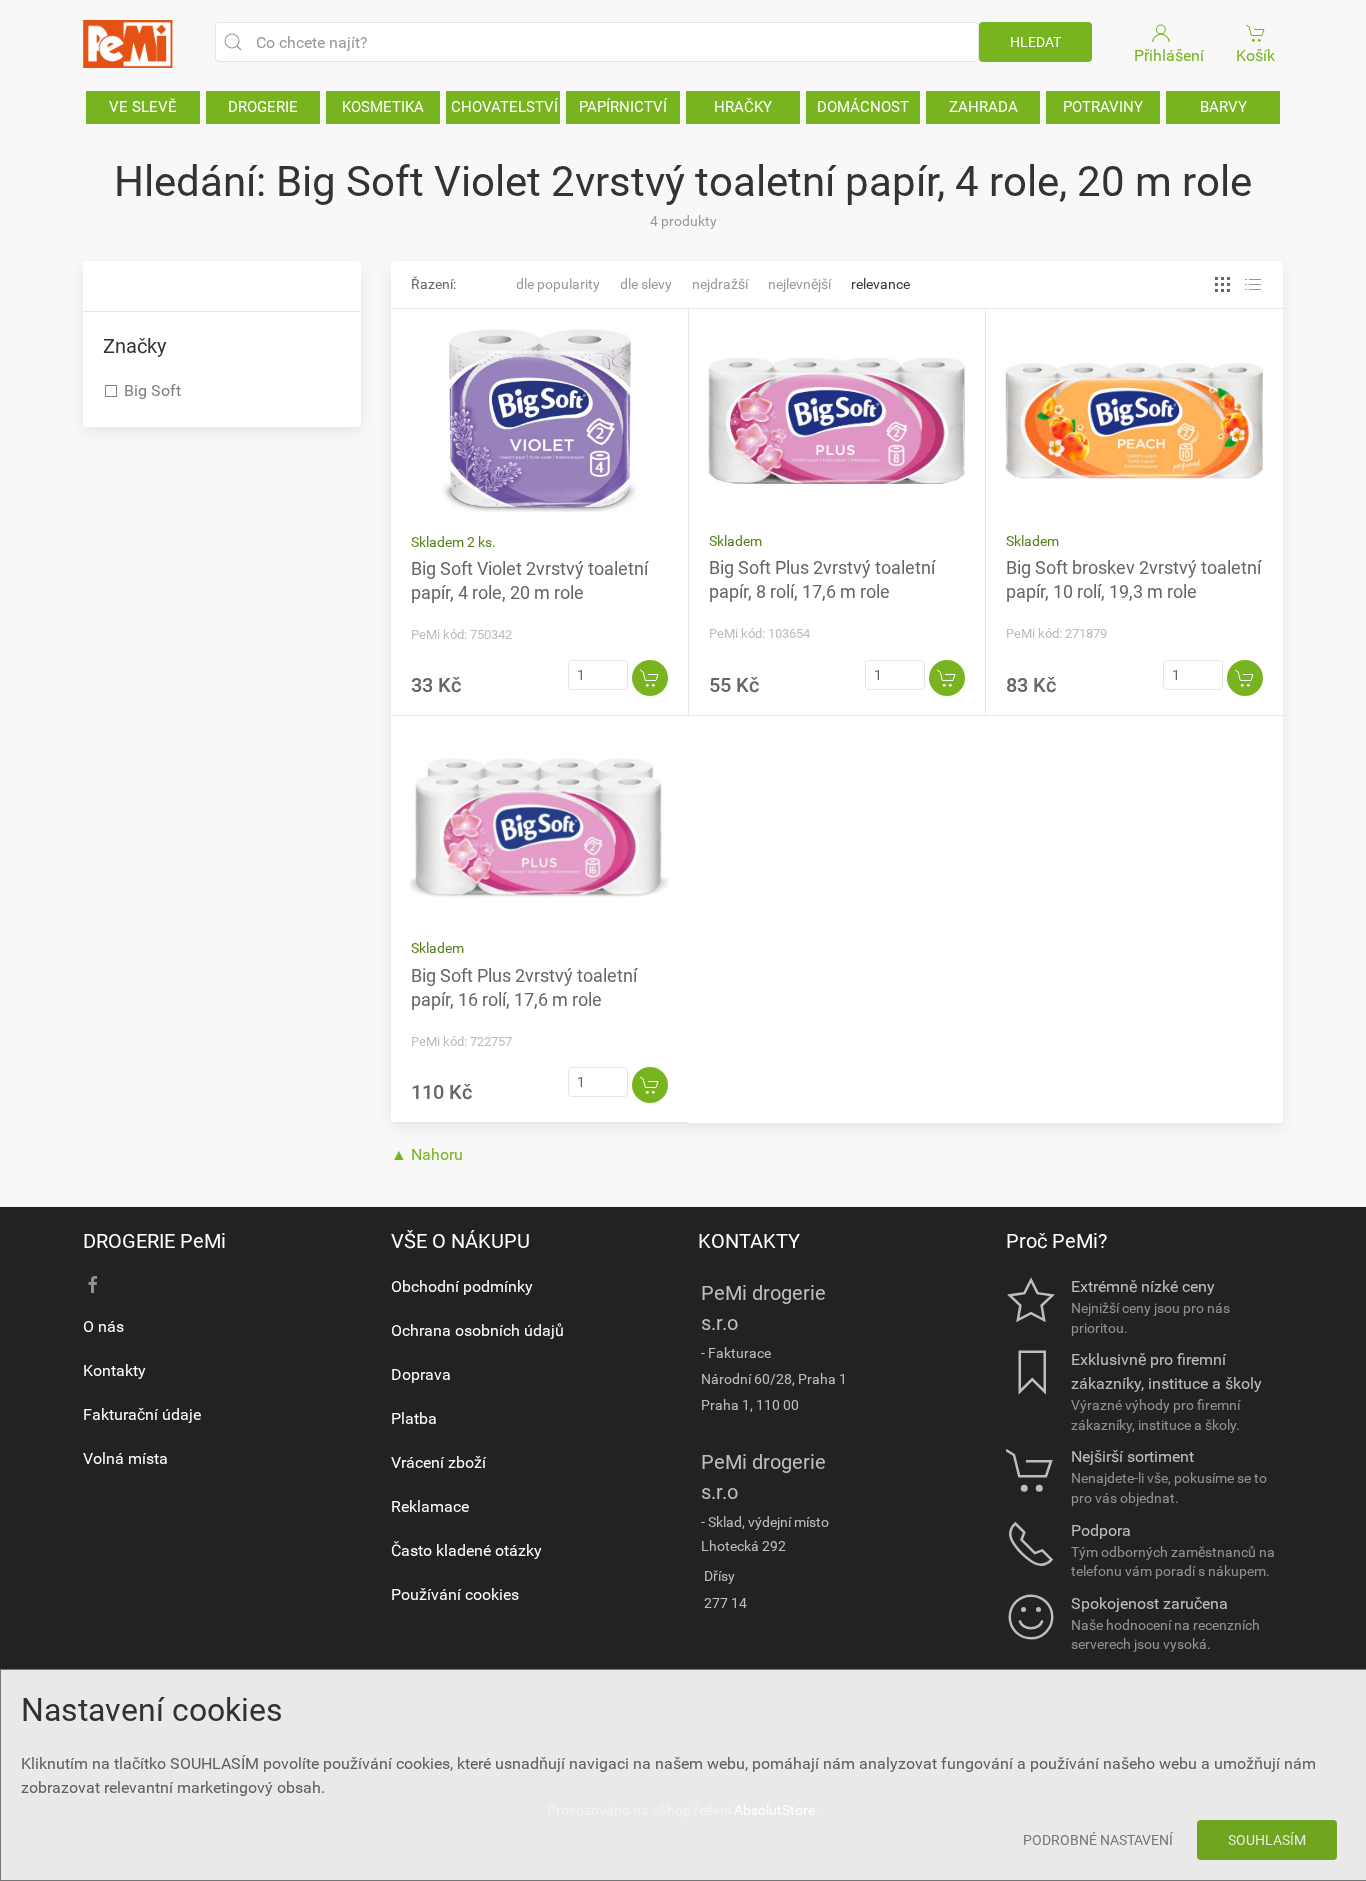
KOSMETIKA (383, 107)
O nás (103, 1326)
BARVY (1223, 107)
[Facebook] (93, 1285)
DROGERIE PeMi (154, 1241)
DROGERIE (263, 107)
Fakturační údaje (142, 1414)
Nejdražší (720, 284)
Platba (414, 1418)
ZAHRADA (983, 107)
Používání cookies (455, 1594)
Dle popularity (558, 284)
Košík (1255, 55)
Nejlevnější (799, 284)
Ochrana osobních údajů (477, 1330)
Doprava (421, 1374)
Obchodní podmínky (462, 1286)
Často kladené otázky (466, 1550)
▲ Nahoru (427, 1154)
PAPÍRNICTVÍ (623, 107)
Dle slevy (646, 284)
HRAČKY (743, 107)
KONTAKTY (749, 1241)
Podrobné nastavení (1098, 1840)
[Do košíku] (650, 678)
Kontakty (114, 1370)
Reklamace (430, 1506)
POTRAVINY (1103, 107)
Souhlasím (1267, 1840)
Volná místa (125, 1458)
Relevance (880, 284)
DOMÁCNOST (863, 107)
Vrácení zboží (438, 1462)
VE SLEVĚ (143, 107)
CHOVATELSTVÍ (504, 107)
